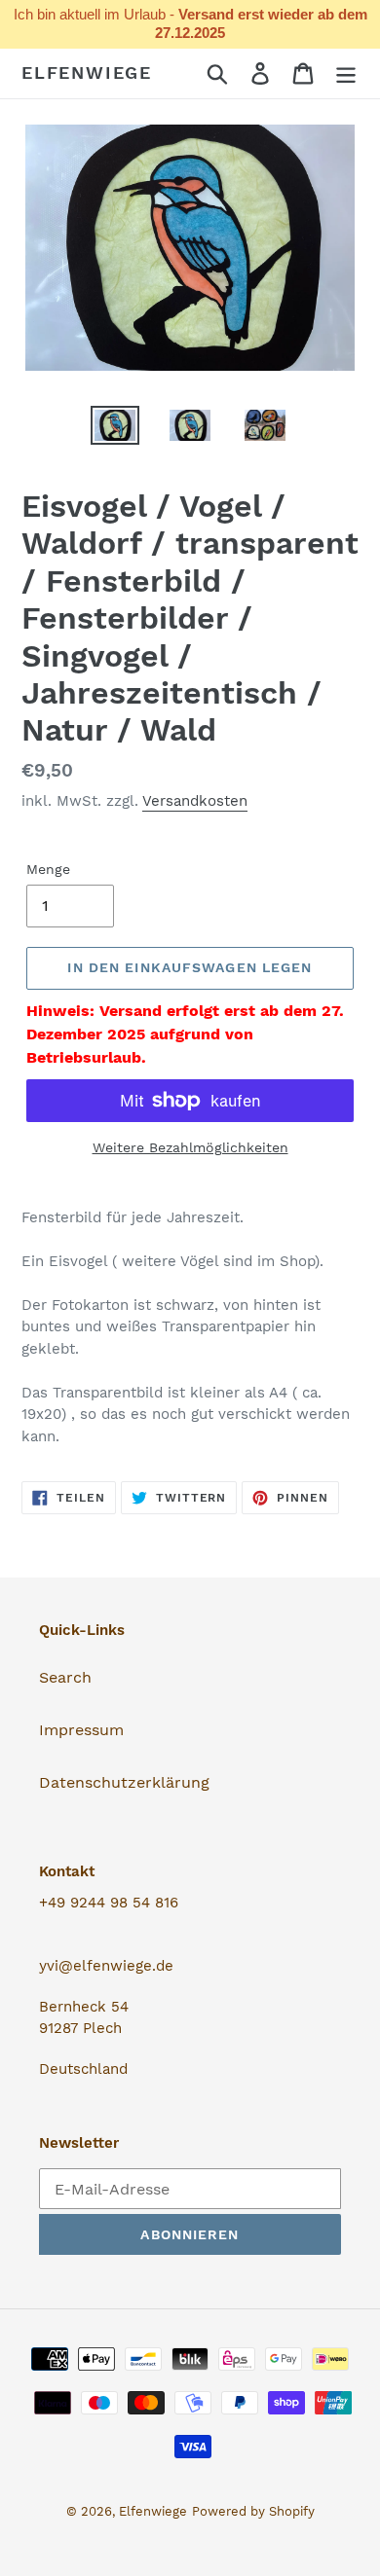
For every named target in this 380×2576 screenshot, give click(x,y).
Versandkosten (195, 801)
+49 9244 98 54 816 (109, 1903)
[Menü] (346, 73)
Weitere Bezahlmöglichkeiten (190, 1147)
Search (65, 1677)
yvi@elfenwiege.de (106, 1966)
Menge (48, 869)
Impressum (81, 1730)
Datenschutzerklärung (124, 1782)
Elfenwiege (87, 73)
